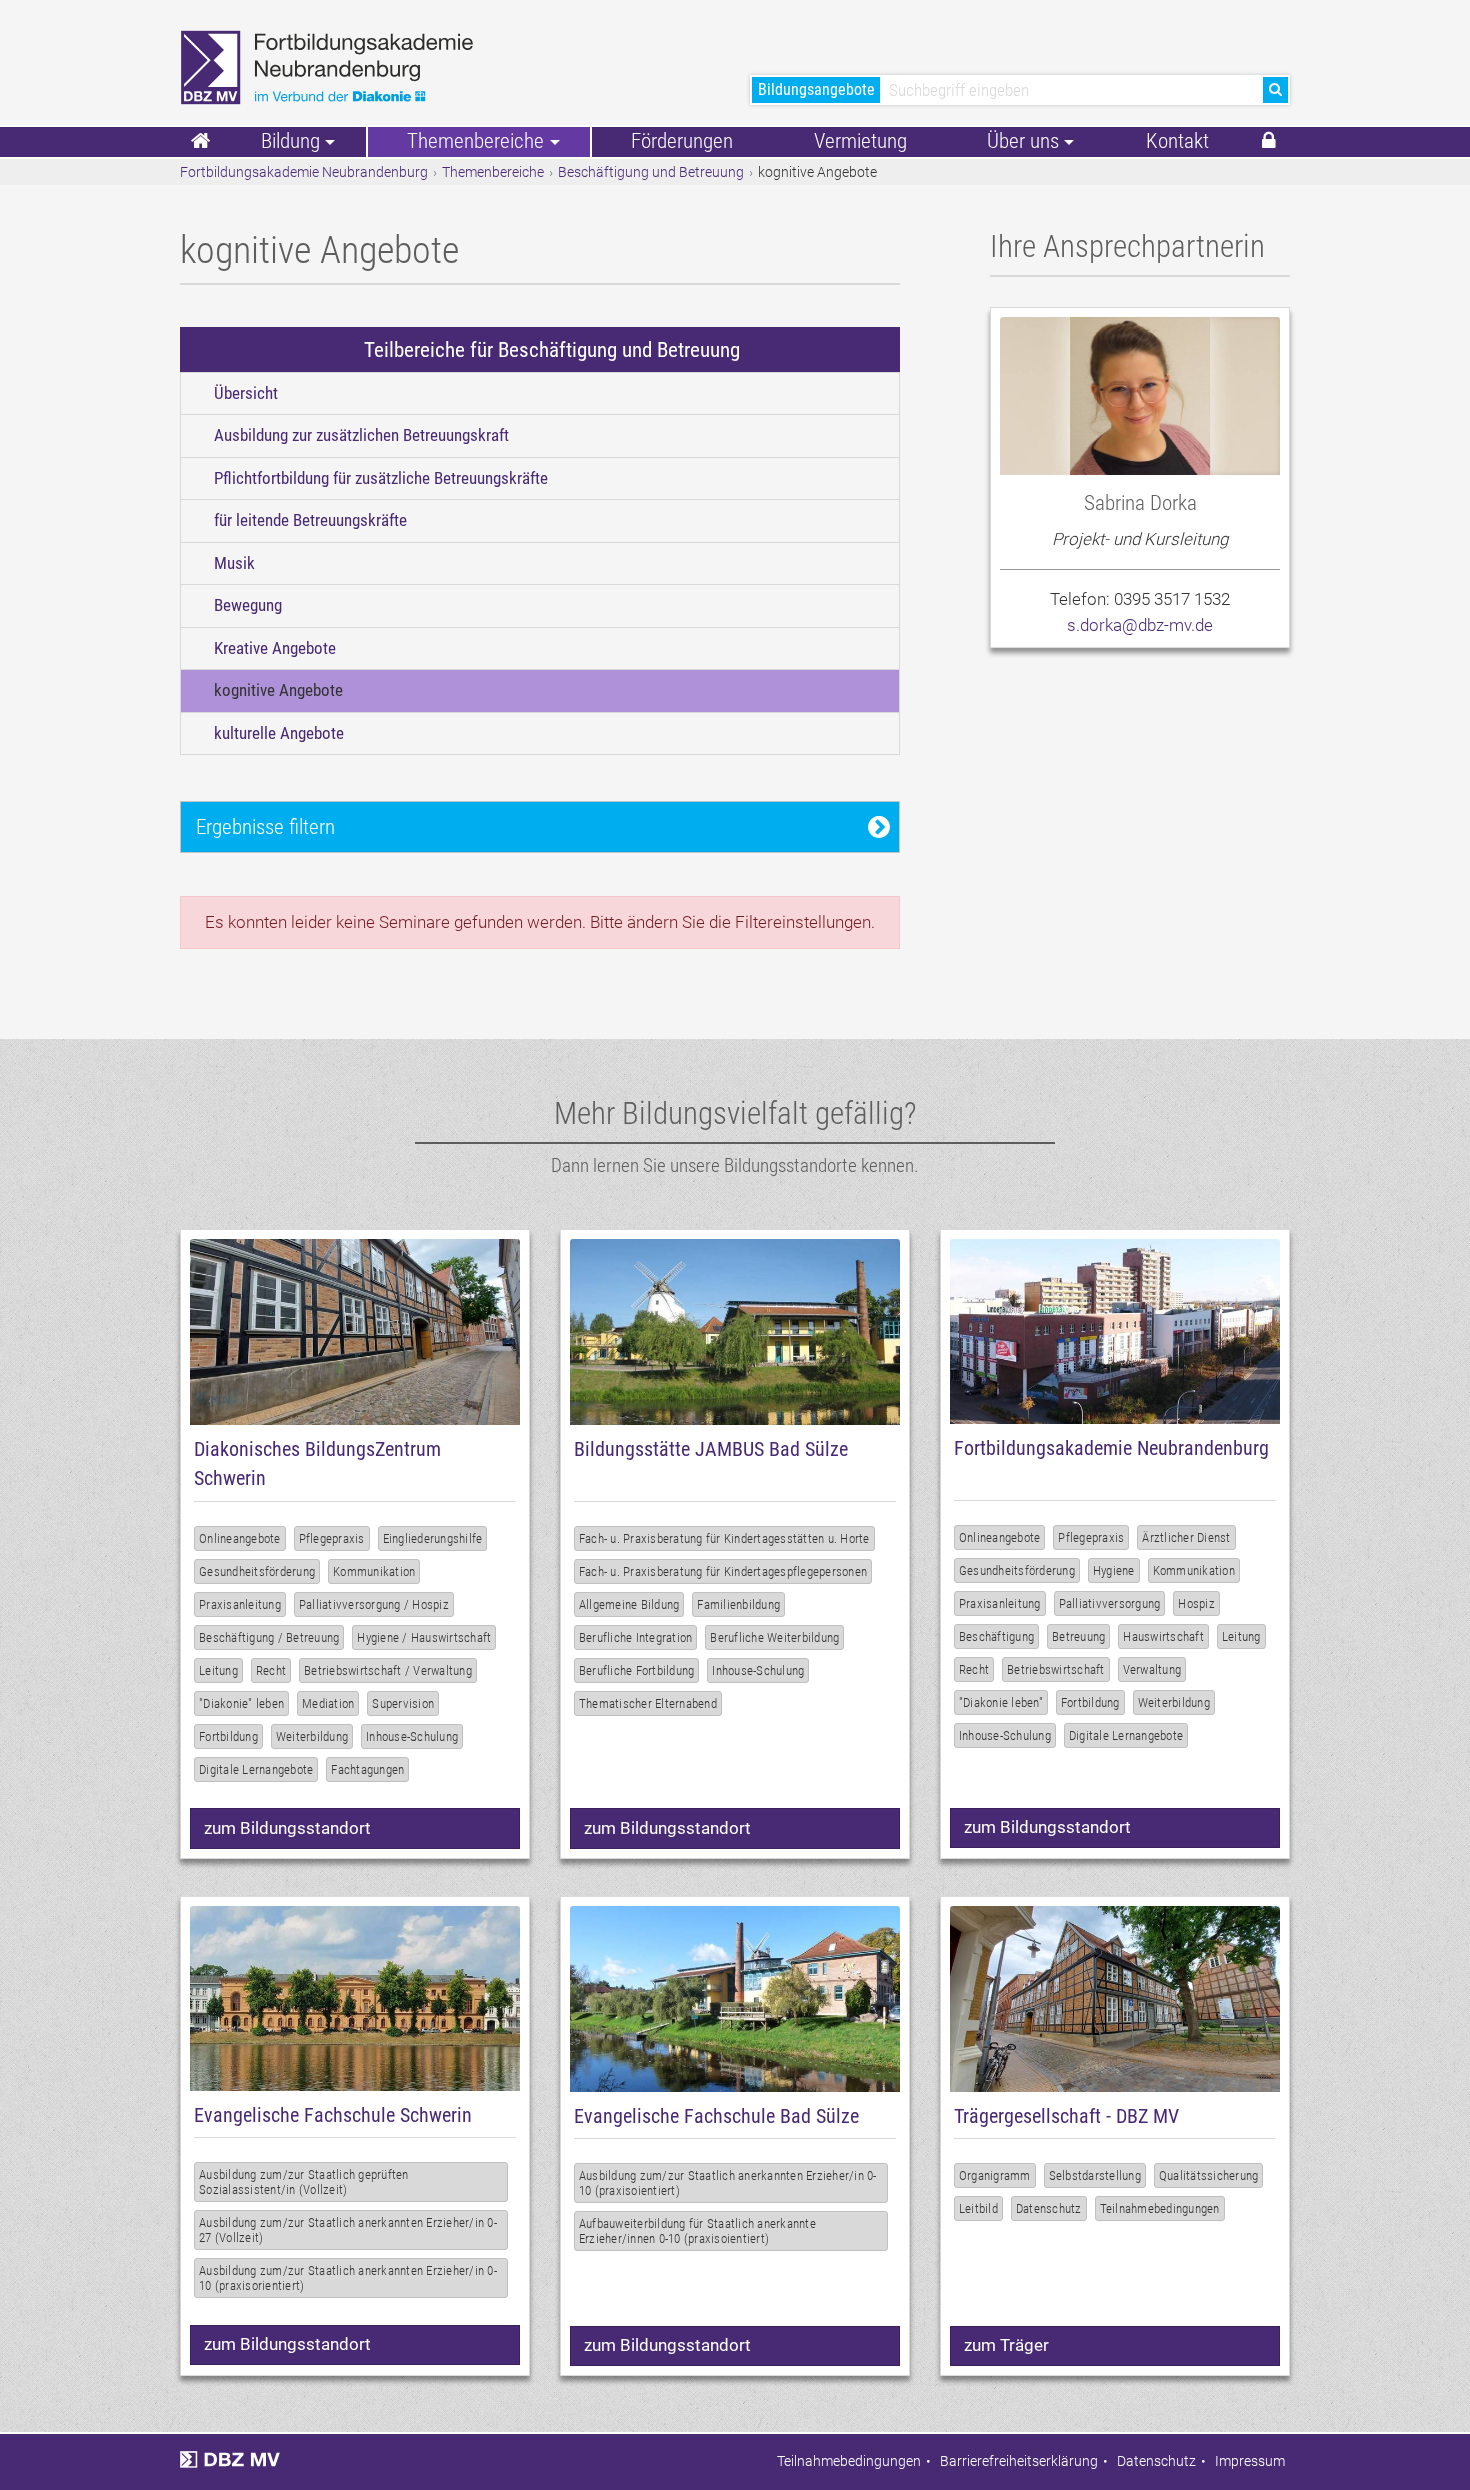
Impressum (1250, 2461)
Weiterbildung (312, 1736)
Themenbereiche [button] (475, 141)
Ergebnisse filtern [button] (265, 826)
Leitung (218, 1670)
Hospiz (1196, 1603)
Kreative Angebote (275, 648)
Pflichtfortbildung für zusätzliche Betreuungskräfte (381, 478)
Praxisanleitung (240, 1604)
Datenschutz (1049, 2208)
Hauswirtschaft (1163, 1636)
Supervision (403, 1703)
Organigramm (995, 2175)
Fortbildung (228, 1736)
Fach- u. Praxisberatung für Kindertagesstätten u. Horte (724, 1538)
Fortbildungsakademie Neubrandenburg (304, 172)
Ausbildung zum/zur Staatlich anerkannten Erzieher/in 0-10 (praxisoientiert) (728, 2183)
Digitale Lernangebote (256, 1769)
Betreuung (1078, 1636)
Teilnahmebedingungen (1160, 2208)
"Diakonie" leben (241, 1703)
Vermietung (860, 141)
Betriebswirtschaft (1056, 1669)
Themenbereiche (493, 172)
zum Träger (1006, 2345)
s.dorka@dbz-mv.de (1140, 625)
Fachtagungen (367, 1769)
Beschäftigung (996, 1636)
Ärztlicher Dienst (1186, 1537)
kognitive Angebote (278, 690)
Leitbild (978, 2208)
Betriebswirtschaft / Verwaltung (388, 1670)
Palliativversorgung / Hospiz (374, 1604)
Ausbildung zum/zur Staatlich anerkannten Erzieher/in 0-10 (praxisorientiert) (348, 2278)
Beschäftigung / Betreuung (269, 1637)
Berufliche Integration (636, 1637)
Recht (271, 1670)
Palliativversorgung (1110, 1603)
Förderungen (682, 141)
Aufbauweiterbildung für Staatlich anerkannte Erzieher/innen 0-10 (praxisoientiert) (697, 2231)
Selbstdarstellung (1095, 2175)
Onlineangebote (240, 1538)
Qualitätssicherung (1209, 2175)
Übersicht (246, 393)
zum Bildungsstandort (287, 1828)
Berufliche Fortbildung (637, 1670)
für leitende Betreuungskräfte (310, 520)
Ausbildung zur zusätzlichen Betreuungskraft (361, 435)
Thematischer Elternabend (648, 1703)
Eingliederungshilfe (433, 1538)
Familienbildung (738, 1604)
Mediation (328, 1703)
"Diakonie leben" (1001, 1702)
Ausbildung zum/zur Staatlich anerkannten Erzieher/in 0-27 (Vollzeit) (348, 2230)
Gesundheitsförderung (257, 1571)
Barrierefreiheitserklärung (1019, 2461)
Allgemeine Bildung (629, 1604)
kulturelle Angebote (279, 733)
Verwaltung (1152, 1669)
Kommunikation (374, 1571)
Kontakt (1177, 141)
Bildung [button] (290, 141)
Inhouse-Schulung (412, 1736)
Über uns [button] (1023, 141)
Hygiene (1114, 1570)
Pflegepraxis (332, 1538)
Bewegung (248, 605)
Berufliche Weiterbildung (774, 1637)
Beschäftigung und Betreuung (651, 172)
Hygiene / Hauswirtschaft (424, 1637)
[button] (1269, 142)
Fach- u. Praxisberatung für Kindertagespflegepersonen (723, 1571)
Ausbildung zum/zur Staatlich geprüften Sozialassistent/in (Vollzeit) (304, 2182)
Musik (234, 563)
